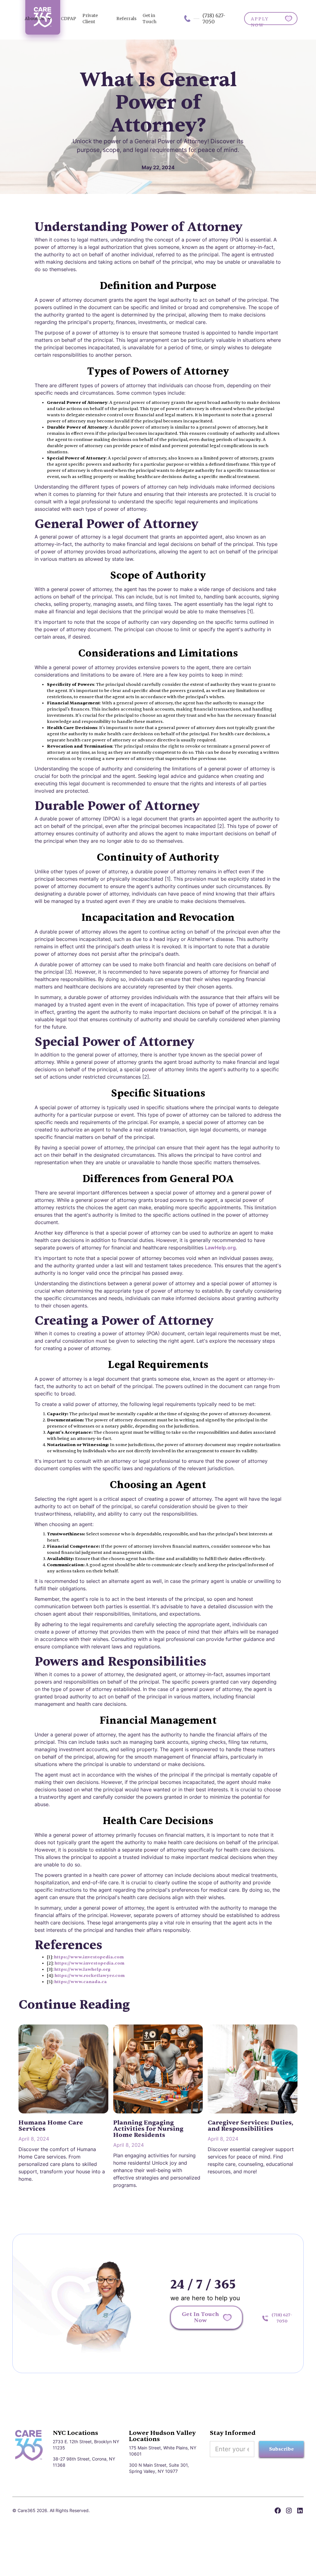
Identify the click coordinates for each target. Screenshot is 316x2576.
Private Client (90, 19)
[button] (38, 19)
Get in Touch (150, 19)
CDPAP (69, 19)
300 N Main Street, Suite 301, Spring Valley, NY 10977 (159, 2468)
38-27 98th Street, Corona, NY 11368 (84, 2462)
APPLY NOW (260, 21)
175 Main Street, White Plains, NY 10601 (163, 2451)
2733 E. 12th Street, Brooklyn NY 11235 (86, 2445)
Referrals (126, 19)
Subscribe (281, 2449)
